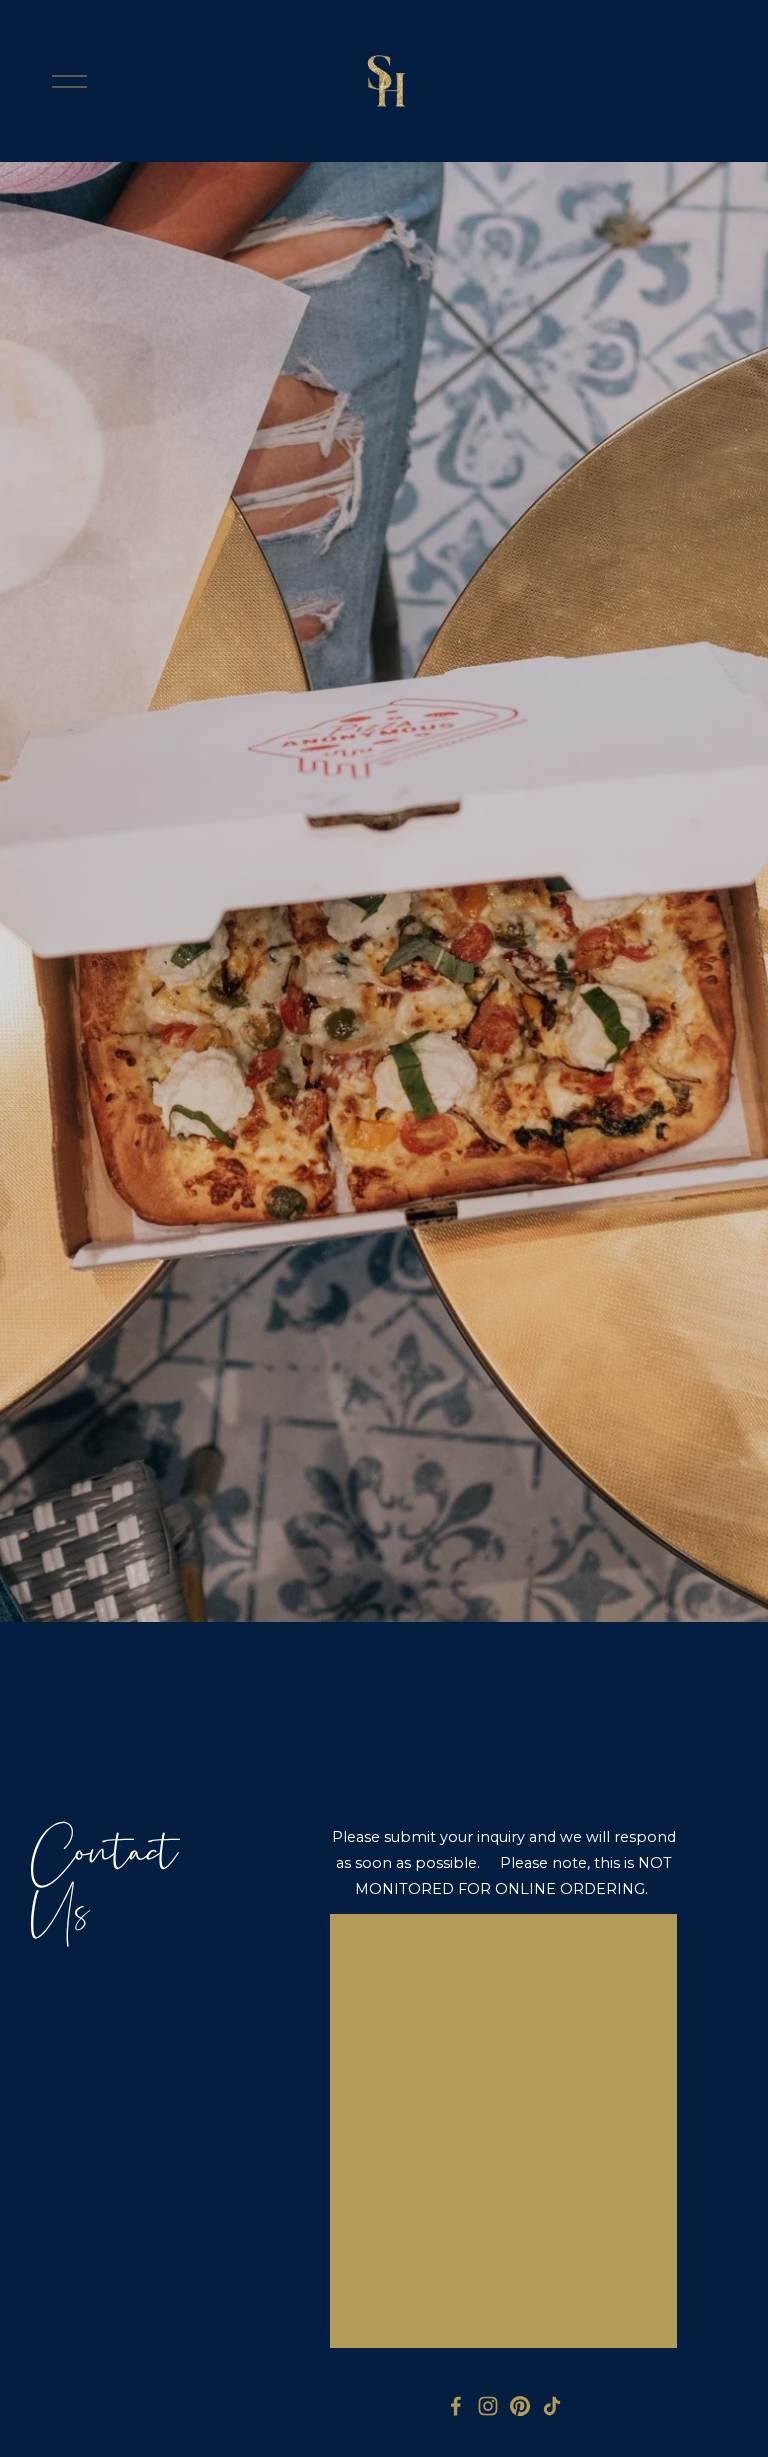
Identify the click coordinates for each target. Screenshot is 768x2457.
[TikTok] (552, 2406)
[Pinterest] (520, 2406)
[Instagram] (488, 2406)
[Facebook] (456, 2406)
